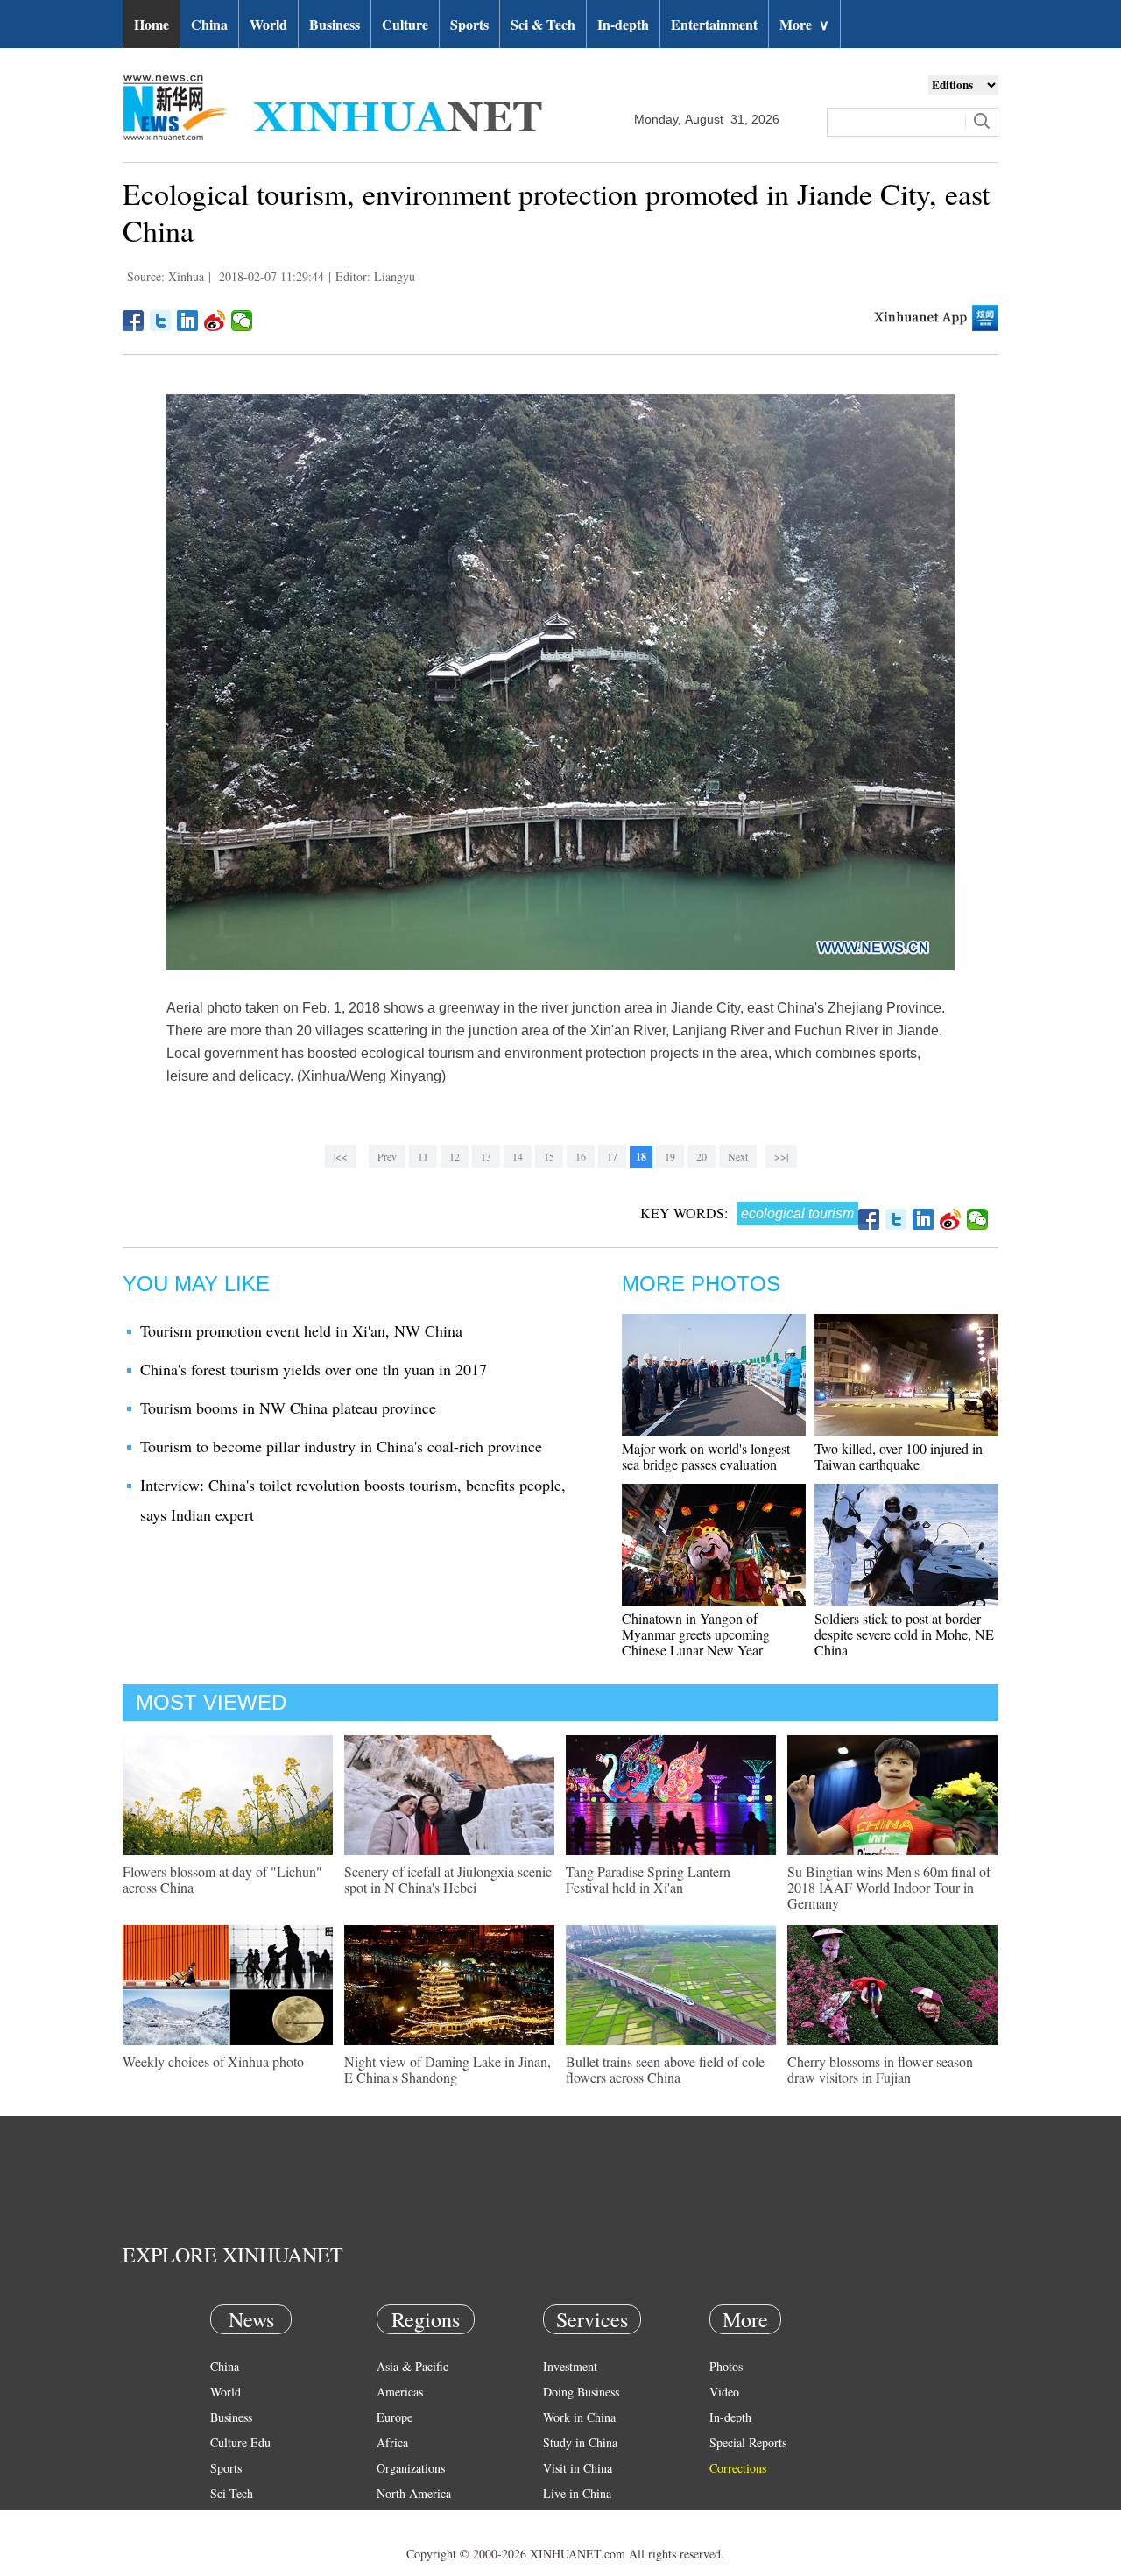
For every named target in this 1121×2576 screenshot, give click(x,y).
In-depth (623, 24)
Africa (392, 2442)
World (268, 24)
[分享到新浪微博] (215, 321)
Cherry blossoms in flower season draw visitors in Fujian (880, 2069)
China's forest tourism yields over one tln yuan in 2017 (314, 1369)
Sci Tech (232, 2493)
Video (724, 2392)
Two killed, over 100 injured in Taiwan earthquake (899, 1456)
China (209, 24)
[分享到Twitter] (161, 321)
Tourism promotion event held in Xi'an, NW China (301, 1330)
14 (518, 1156)
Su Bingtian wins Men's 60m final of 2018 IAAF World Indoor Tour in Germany (889, 1887)
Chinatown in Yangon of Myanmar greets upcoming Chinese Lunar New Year (696, 1634)
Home (152, 24)
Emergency (571, 2519)
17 (612, 1156)
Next (738, 1156)
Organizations (411, 2468)
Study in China (580, 2442)
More (804, 24)
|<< (341, 1156)
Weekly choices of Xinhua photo (213, 2061)
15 (549, 1156)
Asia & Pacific (412, 2366)
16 (581, 1156)
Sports (469, 24)
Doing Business (581, 2392)
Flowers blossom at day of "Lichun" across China (222, 1879)
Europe (395, 2417)
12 (455, 1156)
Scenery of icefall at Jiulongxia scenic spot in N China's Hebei (448, 1879)
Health (226, 2519)
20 (702, 1156)
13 (486, 1156)
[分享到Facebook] (134, 321)
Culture (405, 24)
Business (335, 24)
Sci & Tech (543, 24)
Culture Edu (240, 2442)
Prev (387, 1156)
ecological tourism (797, 1214)
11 (423, 1156)
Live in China (577, 2493)
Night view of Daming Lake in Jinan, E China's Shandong (448, 2069)
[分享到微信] (242, 321)
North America (414, 2493)
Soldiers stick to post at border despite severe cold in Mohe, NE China (904, 1634)
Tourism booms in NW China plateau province (288, 1408)
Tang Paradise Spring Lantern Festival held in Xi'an (648, 1879)
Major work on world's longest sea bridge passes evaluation (706, 1456)
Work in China (579, 2417)
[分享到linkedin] (188, 321)
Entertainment (714, 24)
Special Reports (748, 2442)
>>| (781, 1156)
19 (670, 1156)
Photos (726, 2366)
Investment (570, 2366)
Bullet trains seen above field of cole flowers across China (665, 2069)
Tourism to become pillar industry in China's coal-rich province (341, 1446)
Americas (400, 2392)
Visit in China (578, 2468)
